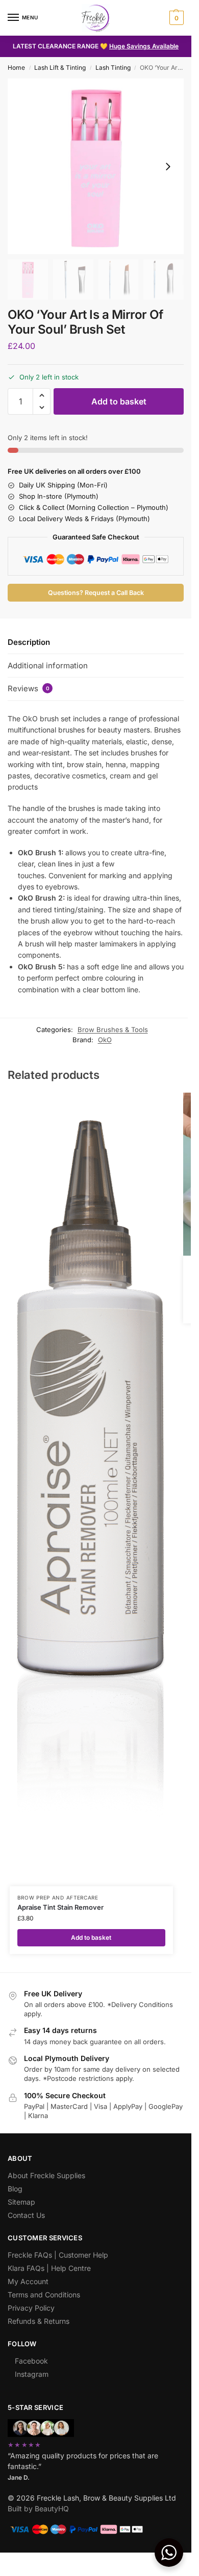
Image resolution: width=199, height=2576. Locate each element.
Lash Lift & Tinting (60, 67)
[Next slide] (168, 167)
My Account (28, 2281)
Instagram (32, 2374)
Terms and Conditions (44, 2295)
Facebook (31, 2361)
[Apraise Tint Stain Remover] (91, 1489)
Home (16, 67)
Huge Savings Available (144, 46)
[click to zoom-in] (96, 166)
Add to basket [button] (91, 1937)
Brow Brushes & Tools (113, 1029)
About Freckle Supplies (46, 2175)
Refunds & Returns (39, 2321)
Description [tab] (29, 642)
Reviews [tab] (29, 688)
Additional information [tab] (48, 666)
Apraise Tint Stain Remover (60, 1907)
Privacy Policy (31, 2308)
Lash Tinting (113, 67)
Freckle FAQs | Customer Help (58, 2255)
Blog (15, 2189)
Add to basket (119, 401)
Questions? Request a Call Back (96, 593)
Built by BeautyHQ (38, 2509)
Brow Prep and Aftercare (58, 1897)
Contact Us (26, 2215)
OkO (105, 1040)
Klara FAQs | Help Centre (49, 2268)
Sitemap (21, 2202)
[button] (175, 18)
